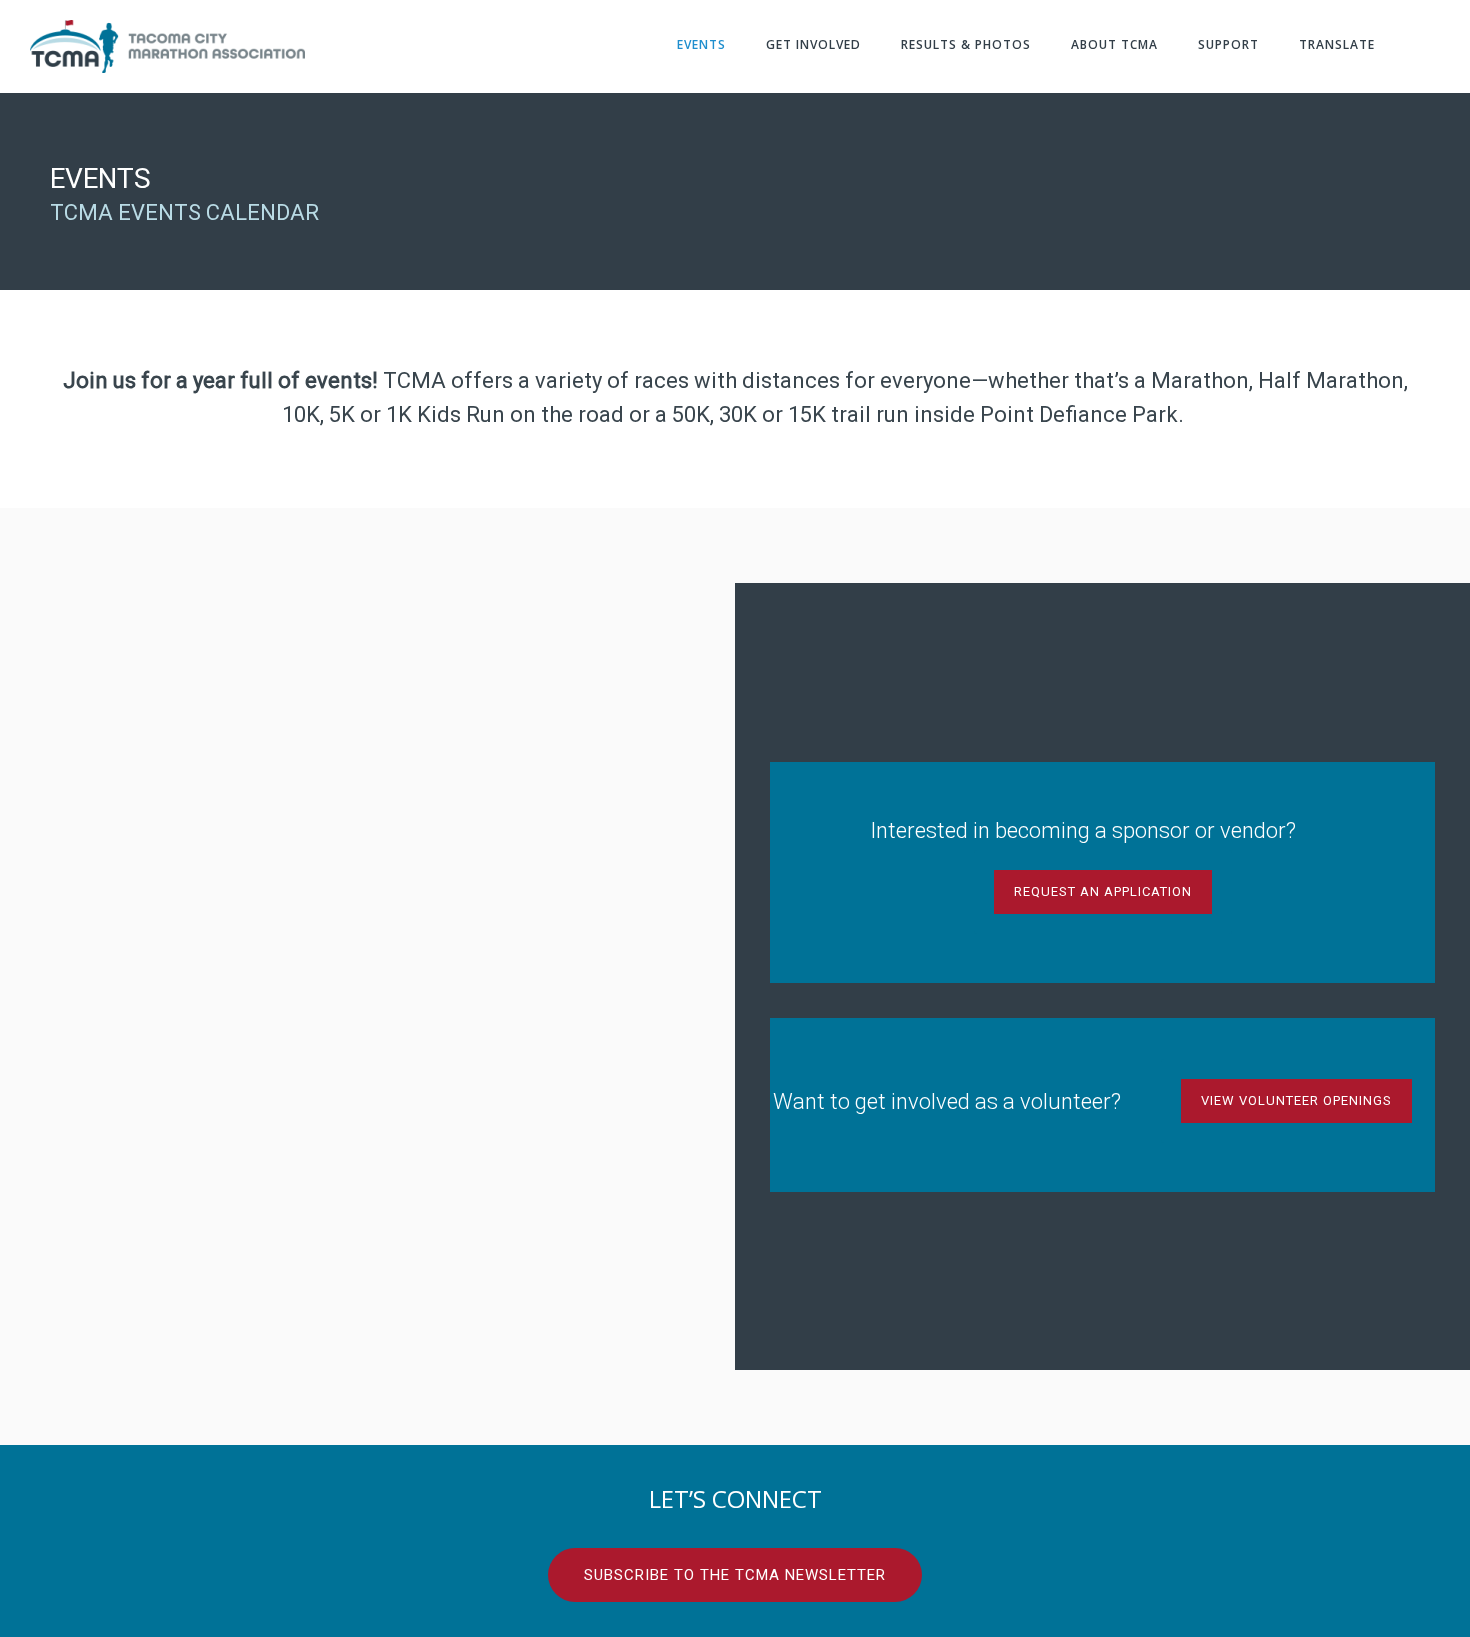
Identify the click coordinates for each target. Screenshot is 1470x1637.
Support (1228, 44)
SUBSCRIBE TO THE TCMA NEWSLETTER (735, 1575)
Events (701, 44)
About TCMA (1114, 44)
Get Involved (813, 44)
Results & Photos (966, 44)
